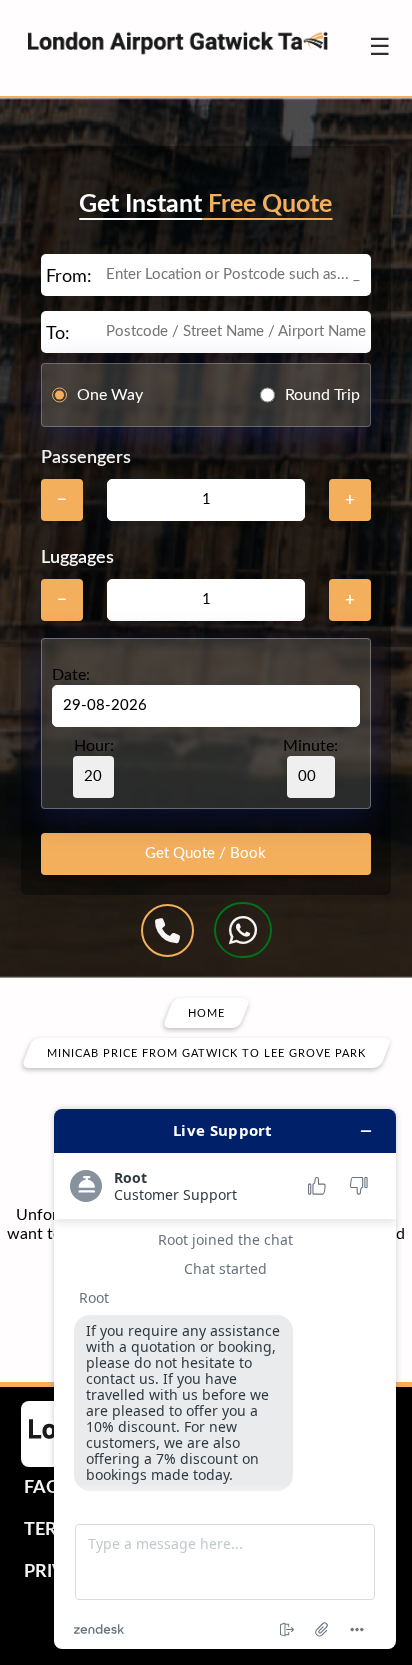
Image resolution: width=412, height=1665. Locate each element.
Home (206, 1013)
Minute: (310, 746)
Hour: (94, 746)
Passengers (86, 458)
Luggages (77, 558)
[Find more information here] (225, 1379)
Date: (71, 675)
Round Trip (322, 395)
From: (69, 277)
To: (58, 334)
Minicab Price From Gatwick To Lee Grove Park (206, 1053)
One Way (110, 395)
